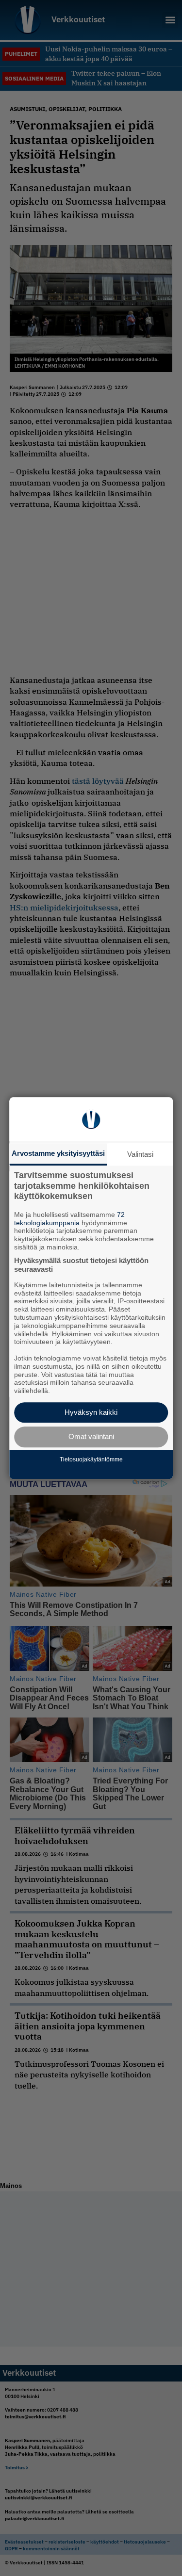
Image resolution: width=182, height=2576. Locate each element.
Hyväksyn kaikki (91, 1412)
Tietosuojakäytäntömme (91, 1460)
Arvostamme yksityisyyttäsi (58, 1153)
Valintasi (140, 1154)
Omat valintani (91, 1437)
